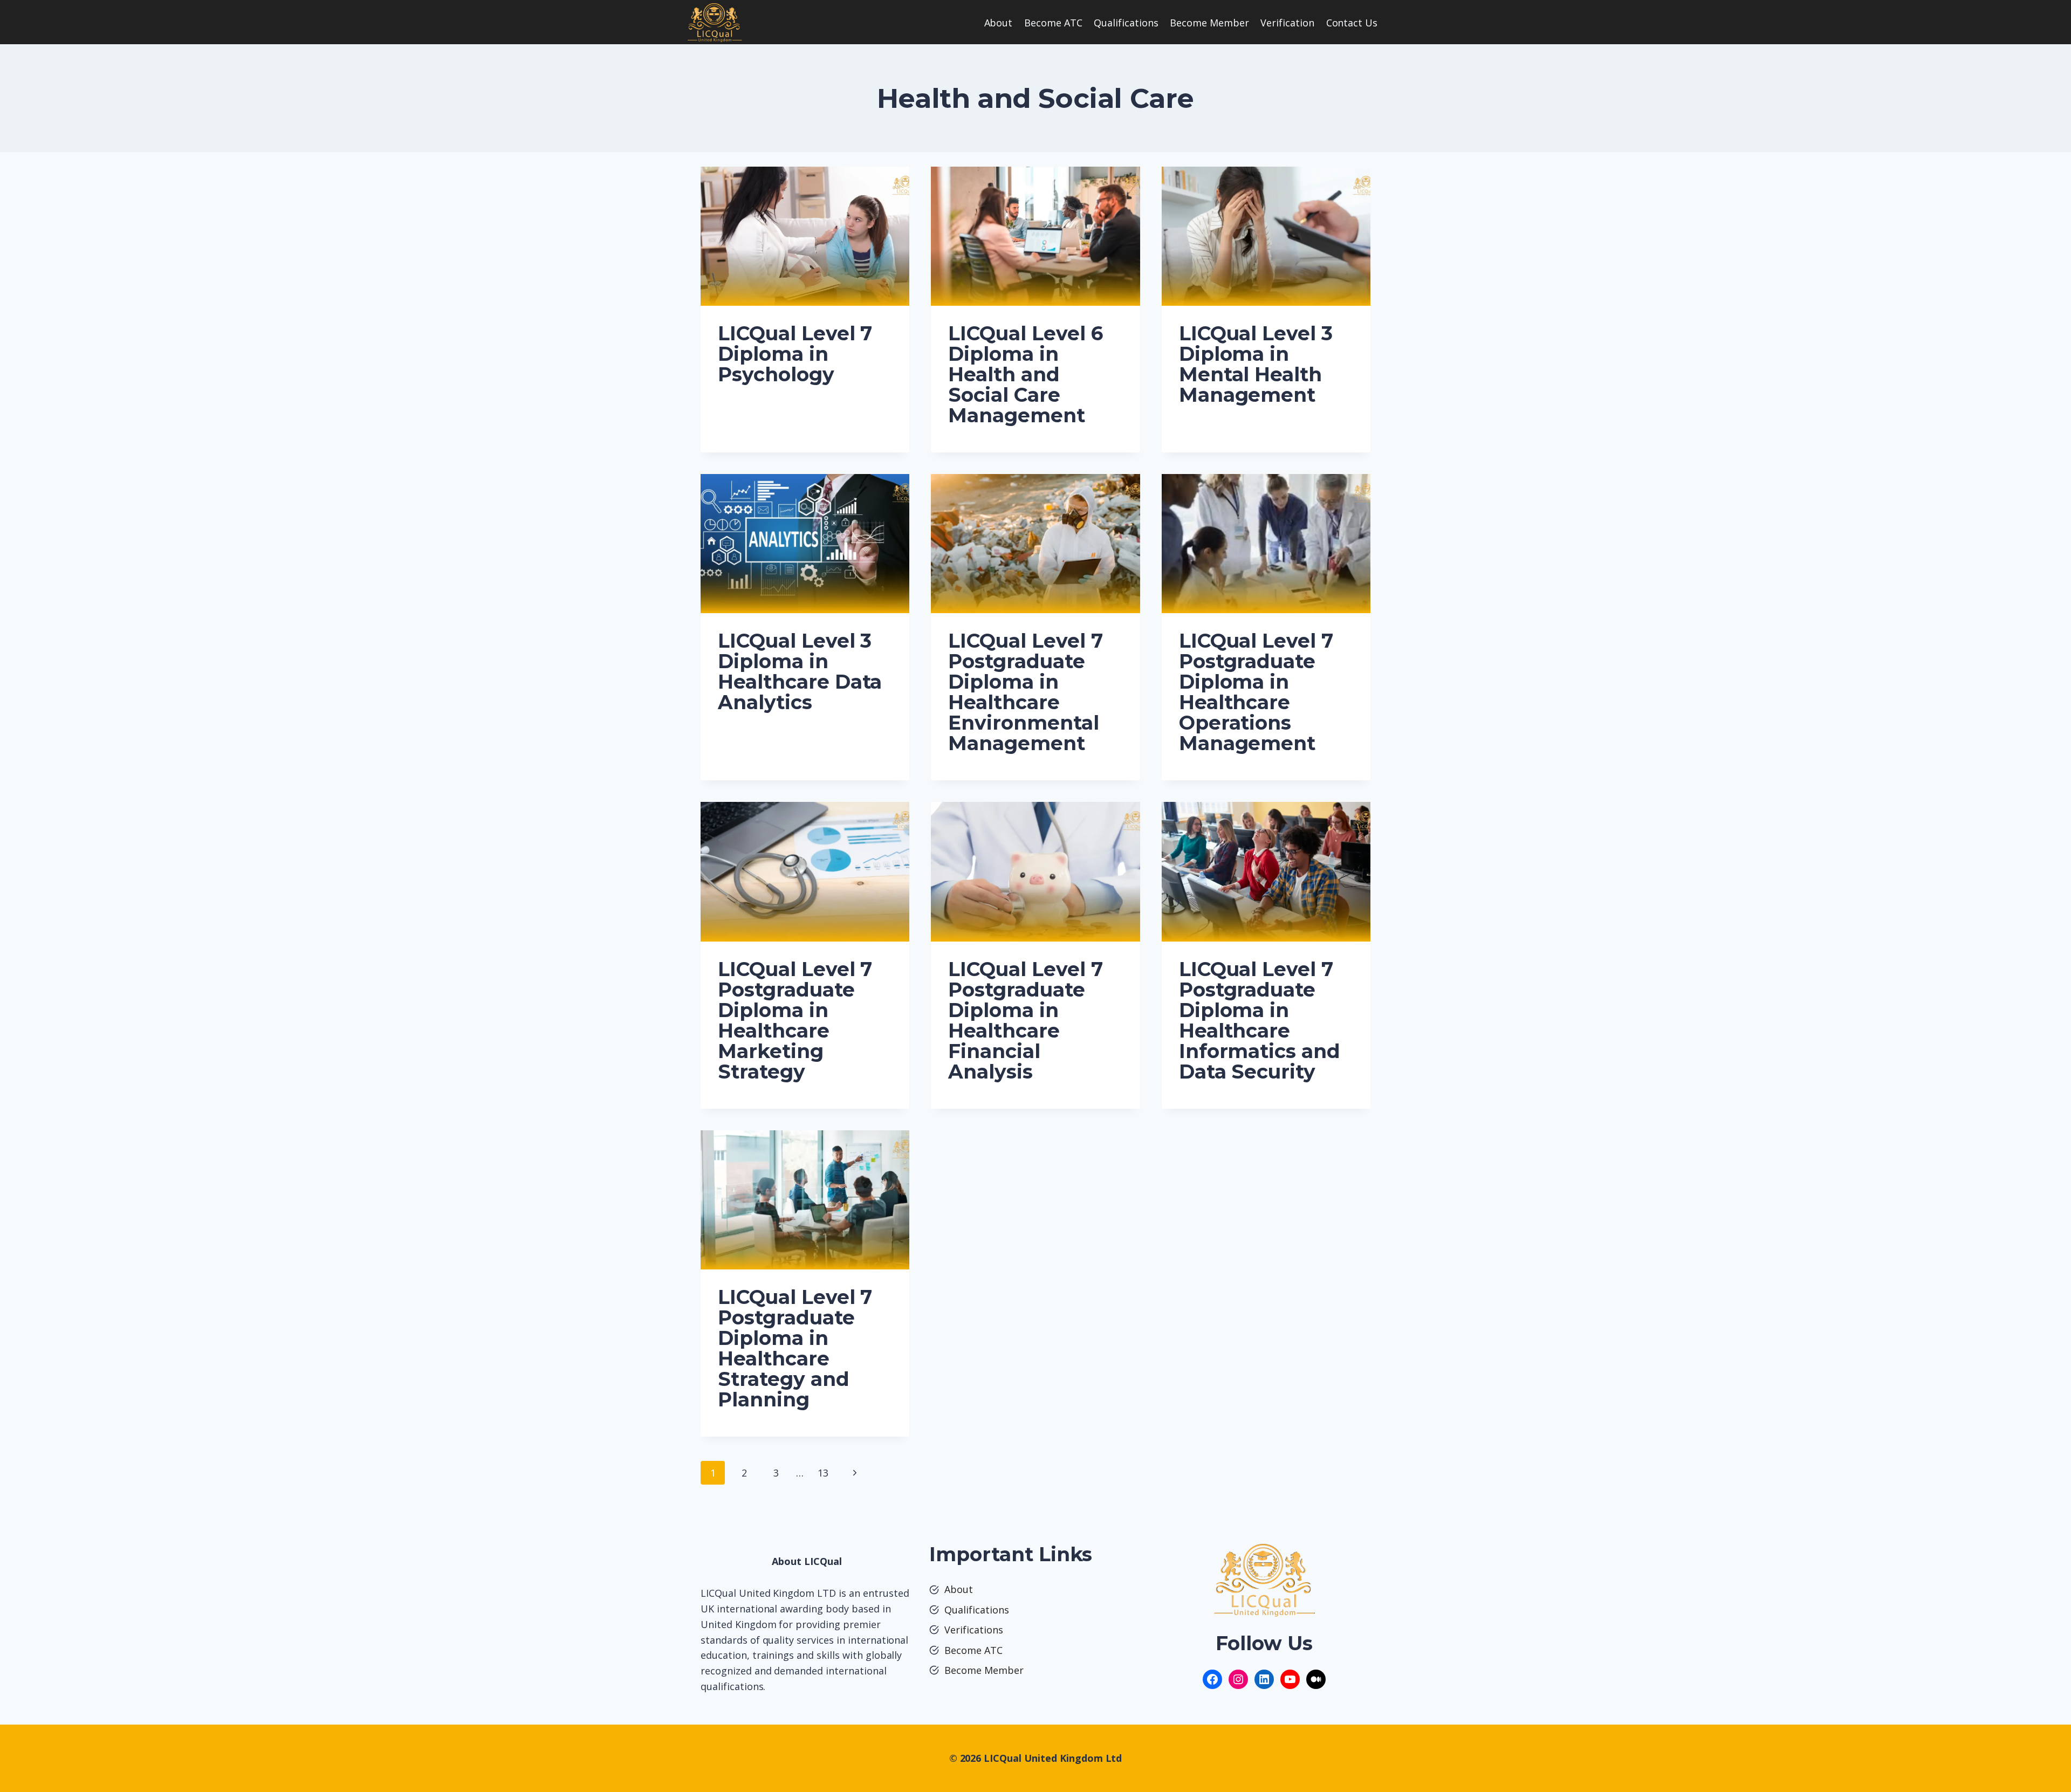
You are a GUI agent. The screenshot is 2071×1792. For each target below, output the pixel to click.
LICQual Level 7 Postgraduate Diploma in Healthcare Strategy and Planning (795, 1348)
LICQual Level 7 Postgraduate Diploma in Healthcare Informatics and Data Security (1260, 1020)
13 (823, 1473)
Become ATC (1053, 23)
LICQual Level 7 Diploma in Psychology (795, 354)
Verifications (974, 1630)
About (999, 23)
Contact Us (1352, 23)
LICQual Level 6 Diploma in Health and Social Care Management (1025, 374)
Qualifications (1126, 23)
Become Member (1209, 23)
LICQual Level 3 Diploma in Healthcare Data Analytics (800, 671)
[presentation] (805, 236)
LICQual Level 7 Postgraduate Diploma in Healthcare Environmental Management (1025, 692)
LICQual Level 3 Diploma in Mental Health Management (1256, 364)
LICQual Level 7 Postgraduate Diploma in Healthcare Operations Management (1256, 692)
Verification (1287, 23)
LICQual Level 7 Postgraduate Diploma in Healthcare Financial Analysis (1025, 1020)
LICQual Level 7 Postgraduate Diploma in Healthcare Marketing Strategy (795, 1020)
